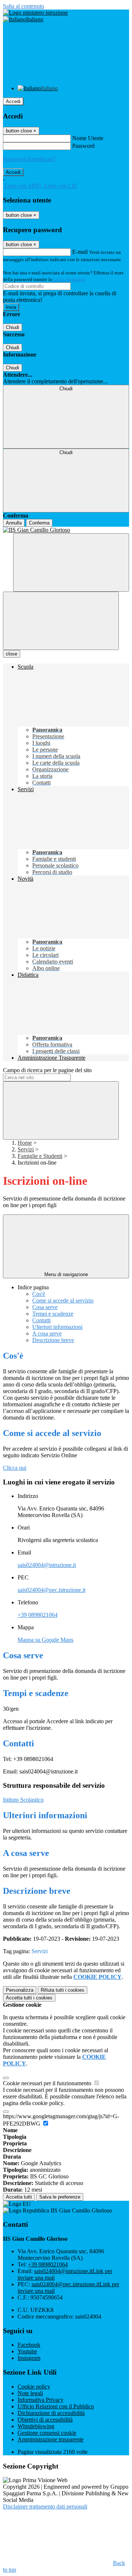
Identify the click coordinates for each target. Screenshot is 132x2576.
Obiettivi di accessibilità (45, 2420)
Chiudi (12, 327)
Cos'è (39, 1294)
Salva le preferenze (60, 2197)
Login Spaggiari (69, 279)
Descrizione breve (53, 1340)
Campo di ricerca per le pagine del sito (47, 1070)
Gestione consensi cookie (47, 2433)
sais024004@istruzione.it (47, 1565)
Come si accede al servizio (63, 1300)
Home (25, 1143)
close (12, 654)
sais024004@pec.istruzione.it (52, 1590)
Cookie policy (34, 2387)
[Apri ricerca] (71, 562)
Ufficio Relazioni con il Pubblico (56, 2406)
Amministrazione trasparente (51, 2439)
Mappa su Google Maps (45, 1640)
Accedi (13, 101)
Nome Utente (88, 138)
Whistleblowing (36, 2426)
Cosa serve (45, 1307)
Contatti (41, 1320)
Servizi (26, 1149)
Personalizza (20, 1990)
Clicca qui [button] (15, 1468)
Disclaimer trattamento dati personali (45, 2506)
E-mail (80, 252)
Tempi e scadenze (53, 1314)
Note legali (30, 2393)
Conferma (39, 523)
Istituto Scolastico (23, 1800)
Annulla (14, 523)
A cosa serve (47, 1333)
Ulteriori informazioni (57, 1327)
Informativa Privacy (41, 2400)
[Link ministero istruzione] (35, 13)
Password (83, 146)
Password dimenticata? (29, 159)
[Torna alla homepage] (66, 530)
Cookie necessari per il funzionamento (48, 2083)
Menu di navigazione (66, 1274)
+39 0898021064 (38, 1615)
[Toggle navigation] (61, 621)
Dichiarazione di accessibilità (51, 2413)
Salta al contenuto (23, 6)
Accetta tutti (29, 1998)
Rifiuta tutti (63, 1990)
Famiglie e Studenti (40, 1156)
